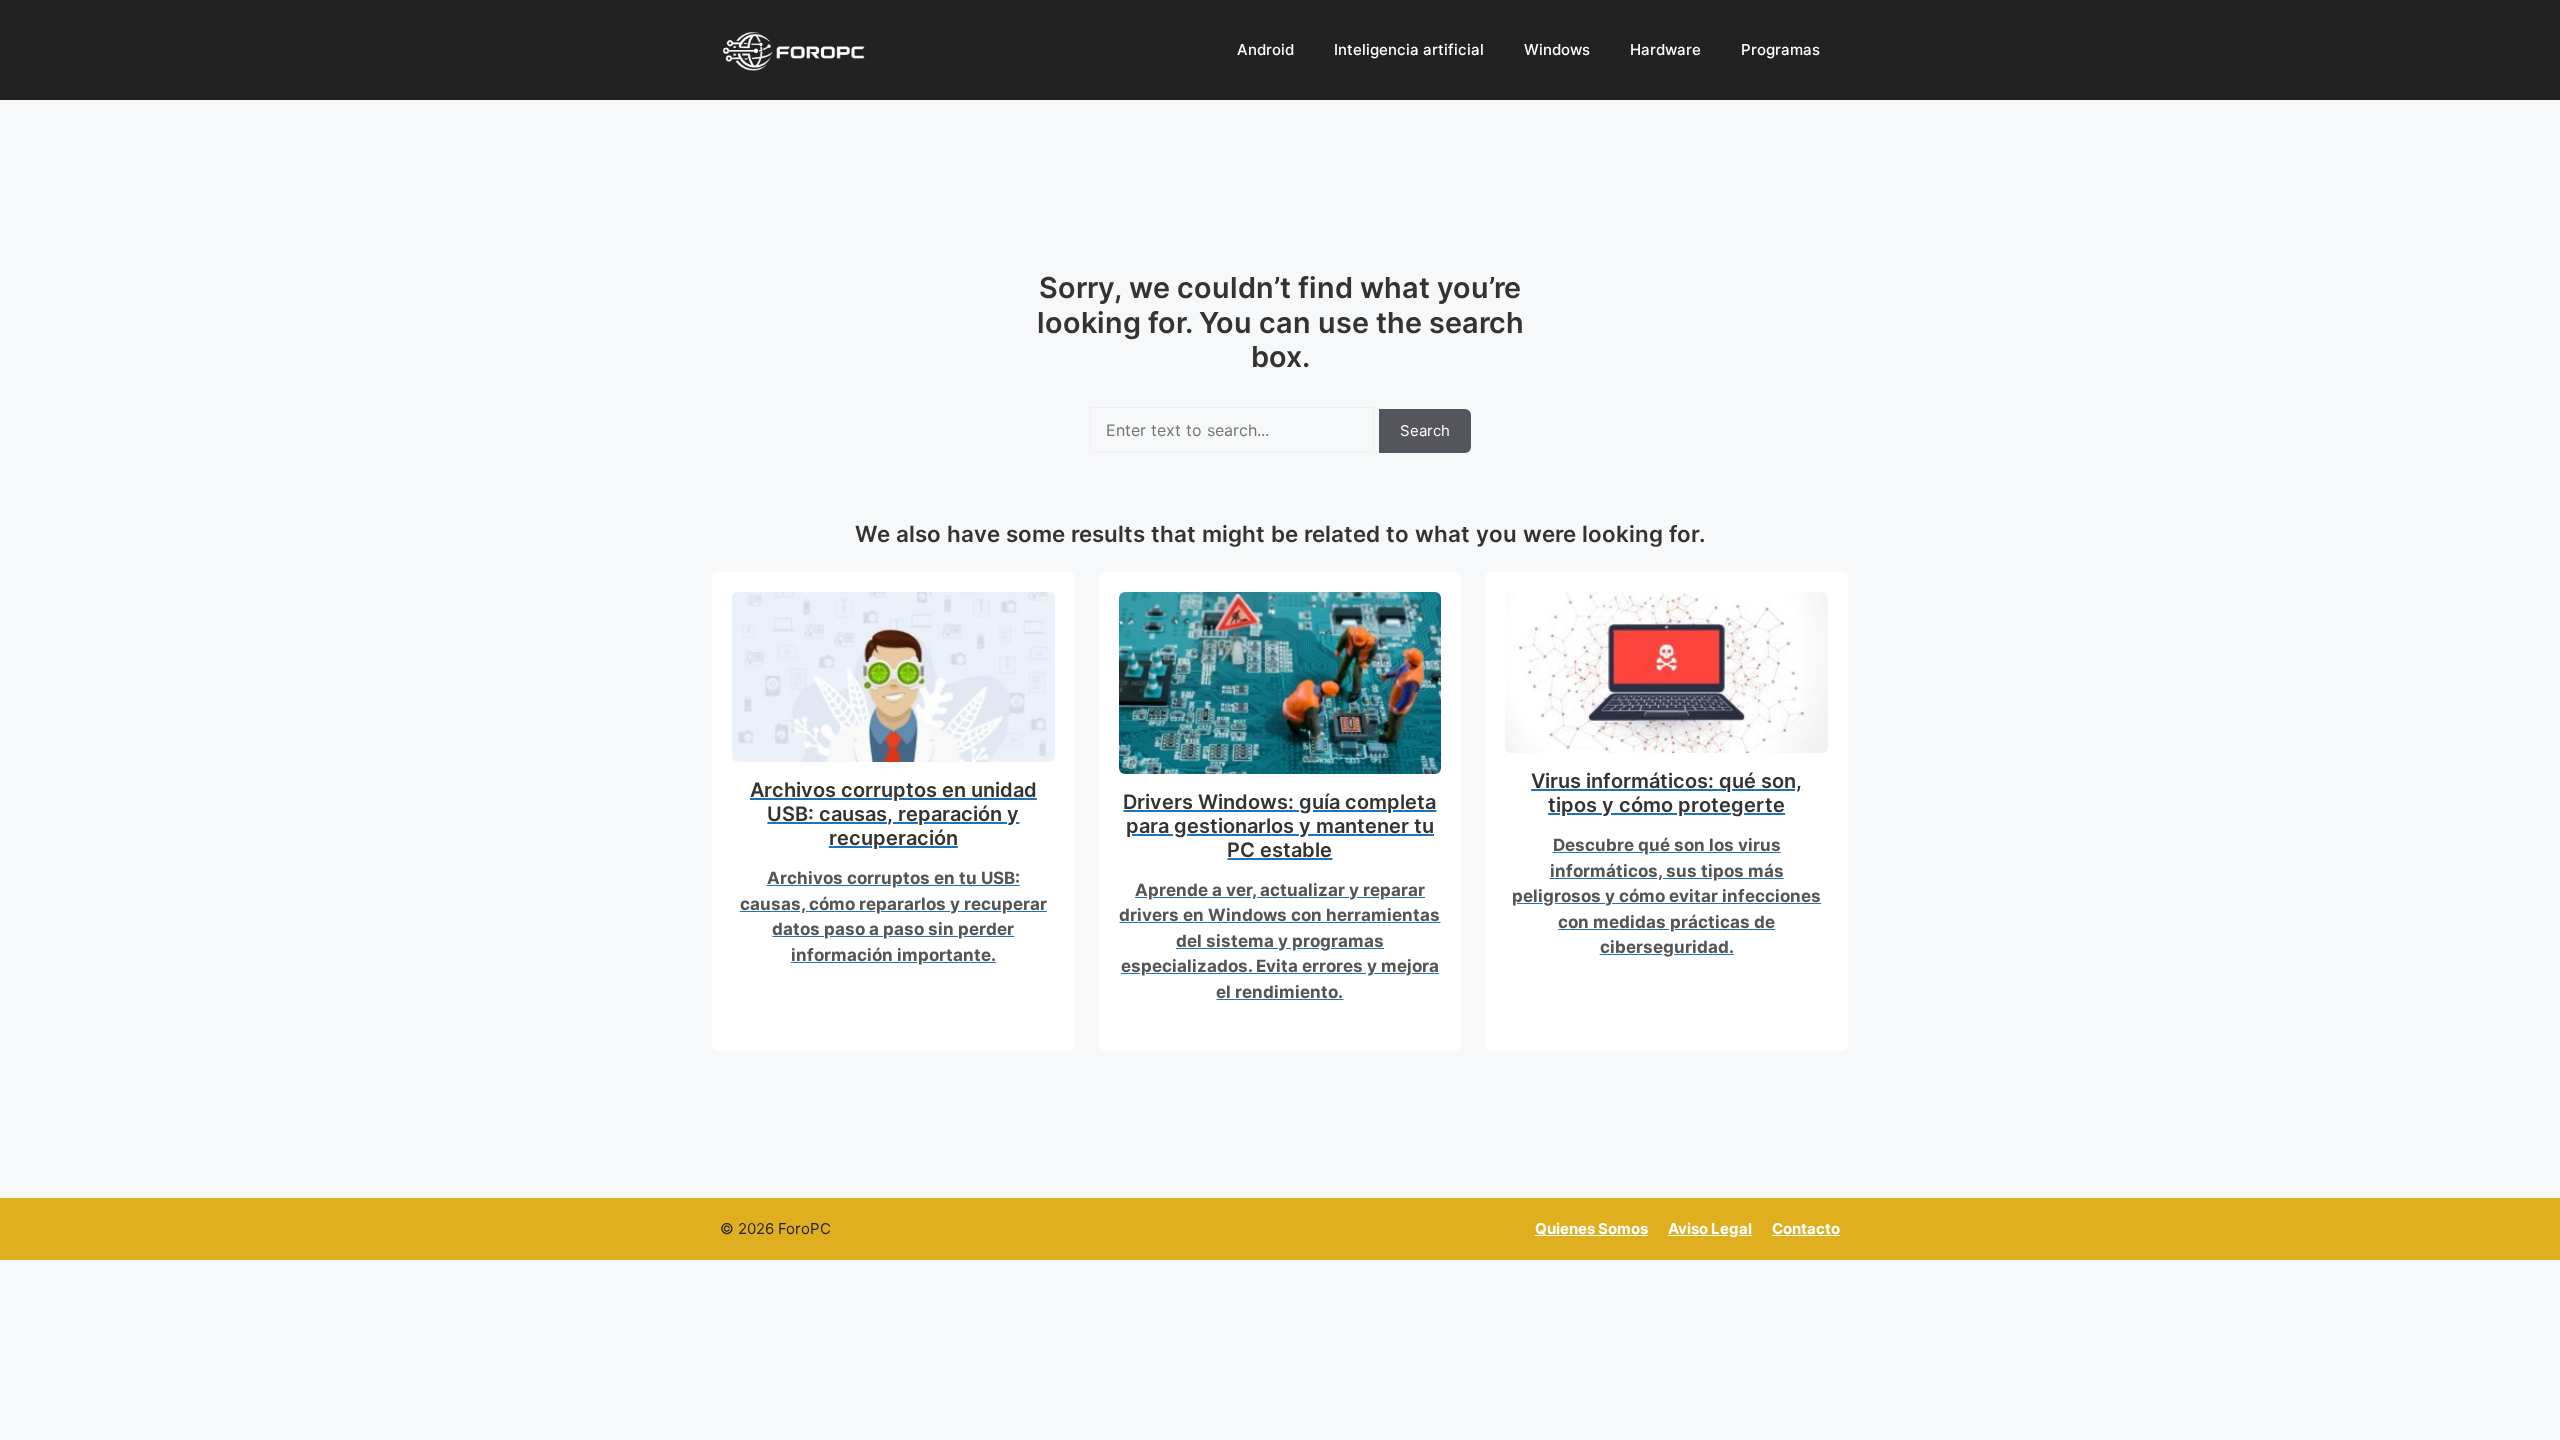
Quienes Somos (1591, 1228)
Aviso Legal (1710, 1228)
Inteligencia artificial (1409, 49)
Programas (1780, 49)
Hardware (1665, 49)
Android (1265, 49)
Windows (1557, 49)
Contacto (1806, 1228)
